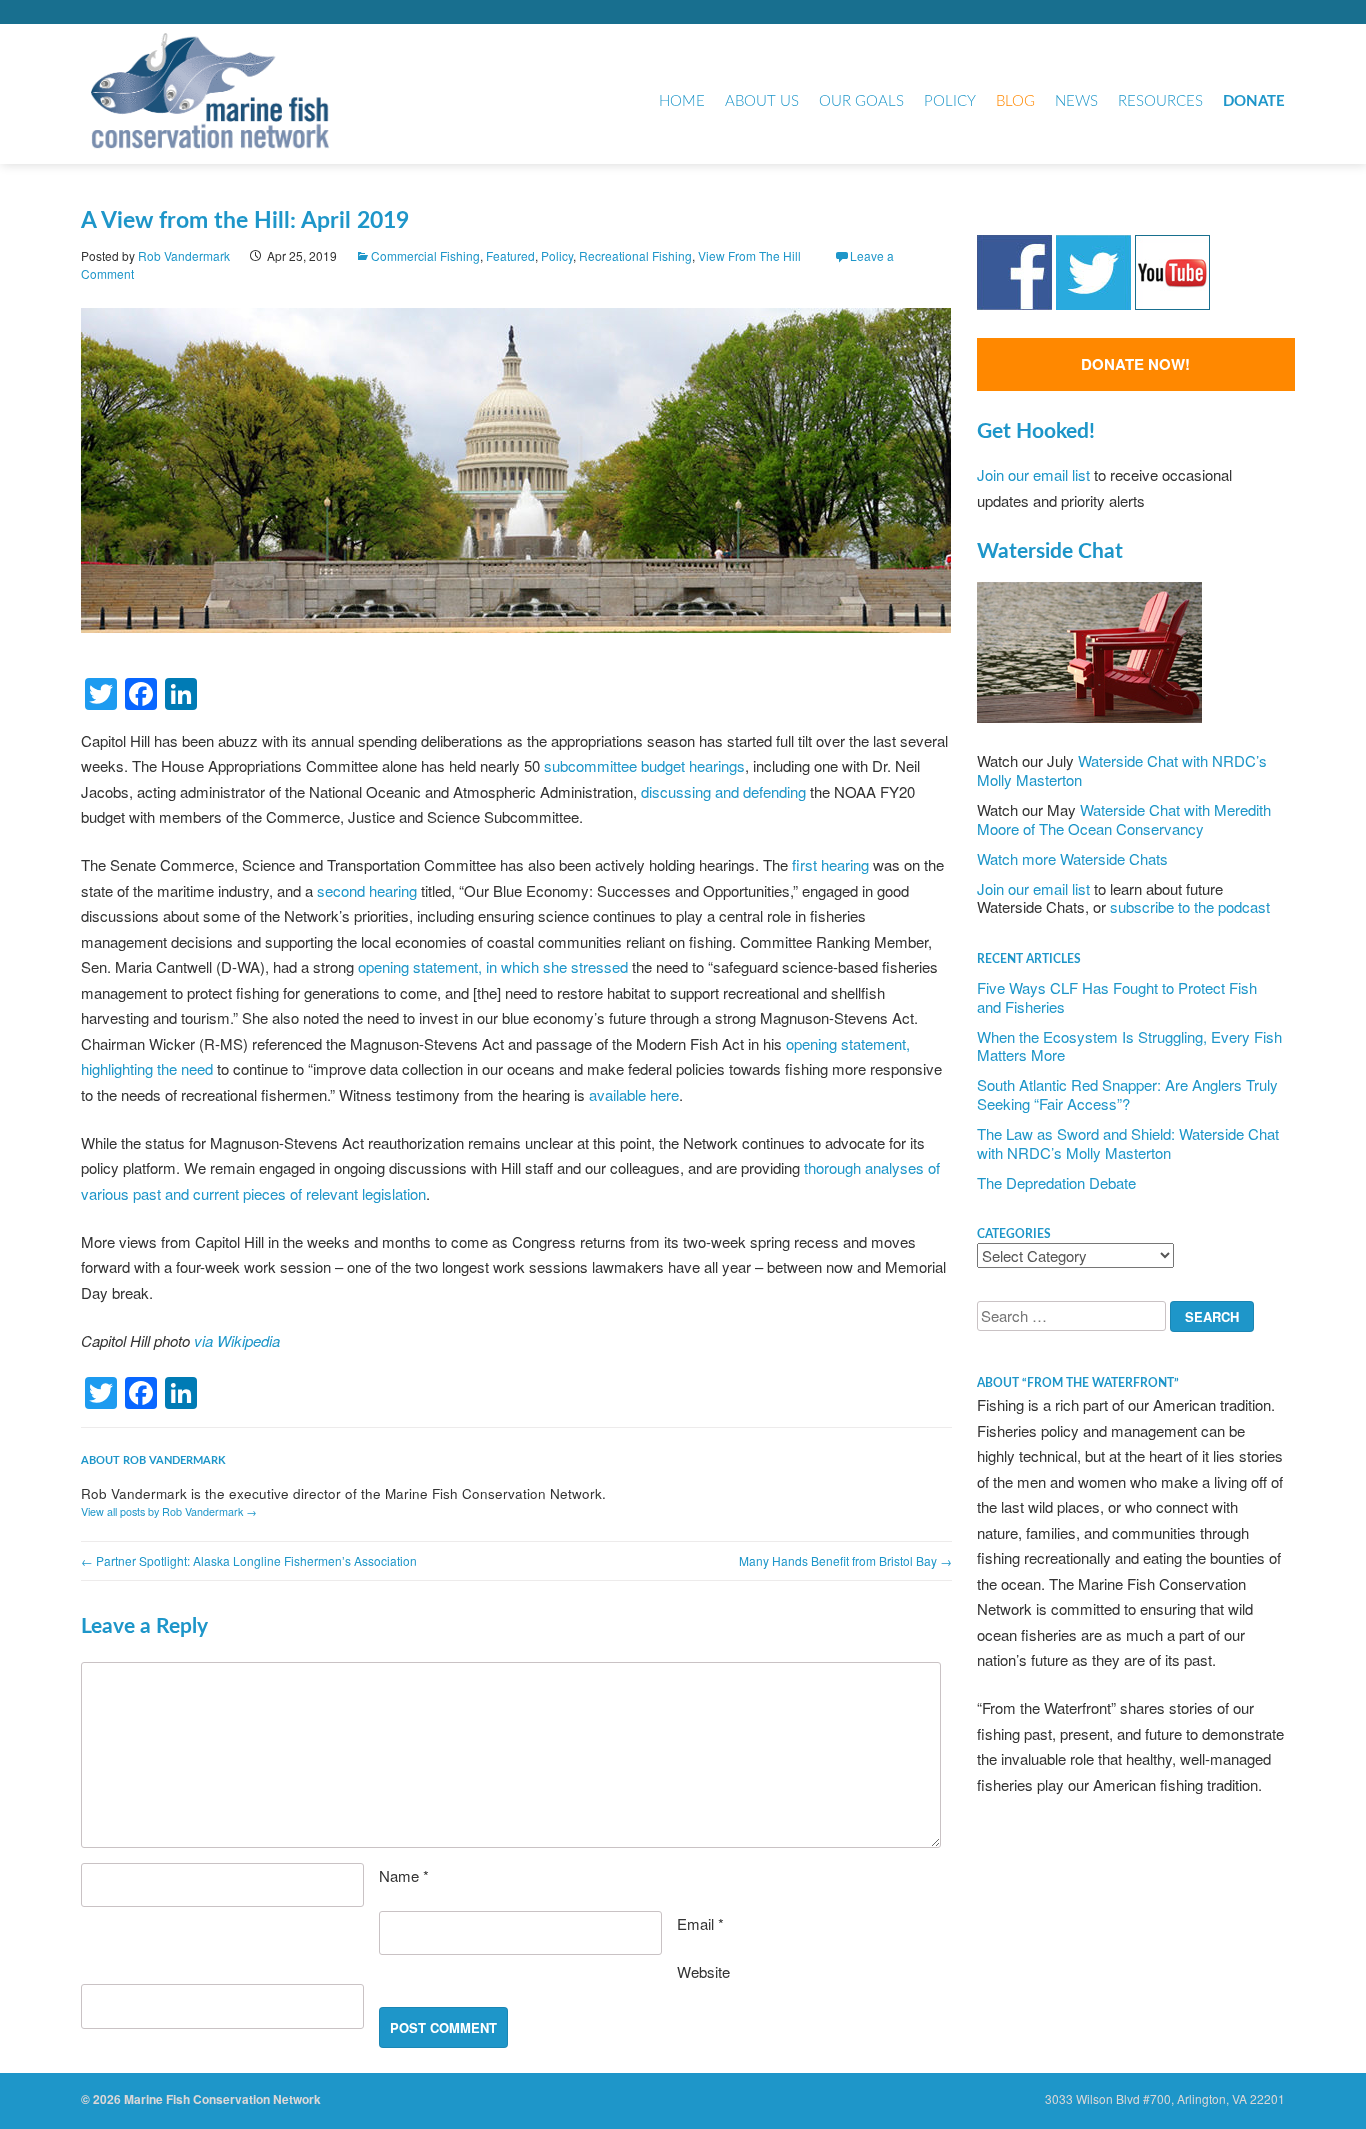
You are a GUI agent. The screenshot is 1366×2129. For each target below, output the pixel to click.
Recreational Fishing (635, 255)
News (1076, 101)
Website (703, 1971)
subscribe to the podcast (1190, 906)
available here (634, 1094)
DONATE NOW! (1135, 364)
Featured (510, 255)
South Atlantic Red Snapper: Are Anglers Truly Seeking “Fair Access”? (1127, 1094)
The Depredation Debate (1056, 1182)
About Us (762, 101)
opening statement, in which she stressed (493, 966)
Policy (950, 101)
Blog (1015, 101)
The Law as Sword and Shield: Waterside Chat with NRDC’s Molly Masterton (1128, 1143)
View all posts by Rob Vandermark (169, 1511)
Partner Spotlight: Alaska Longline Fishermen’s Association (249, 1560)
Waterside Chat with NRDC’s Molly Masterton (1122, 770)
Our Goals (861, 101)
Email (700, 1923)
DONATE (1254, 101)
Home (682, 101)
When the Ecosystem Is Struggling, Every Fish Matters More (1129, 1046)
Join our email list (1033, 474)
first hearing (830, 864)
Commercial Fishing (425, 255)
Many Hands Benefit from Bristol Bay (845, 1560)
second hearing (367, 890)
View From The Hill (749, 255)
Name (404, 1875)
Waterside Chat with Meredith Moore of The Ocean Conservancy (1124, 819)
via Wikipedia (237, 1340)
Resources (1160, 101)
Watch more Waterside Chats (1072, 858)
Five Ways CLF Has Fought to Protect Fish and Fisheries (1117, 997)
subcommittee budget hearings (644, 765)
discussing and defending (723, 791)
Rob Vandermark (184, 255)
